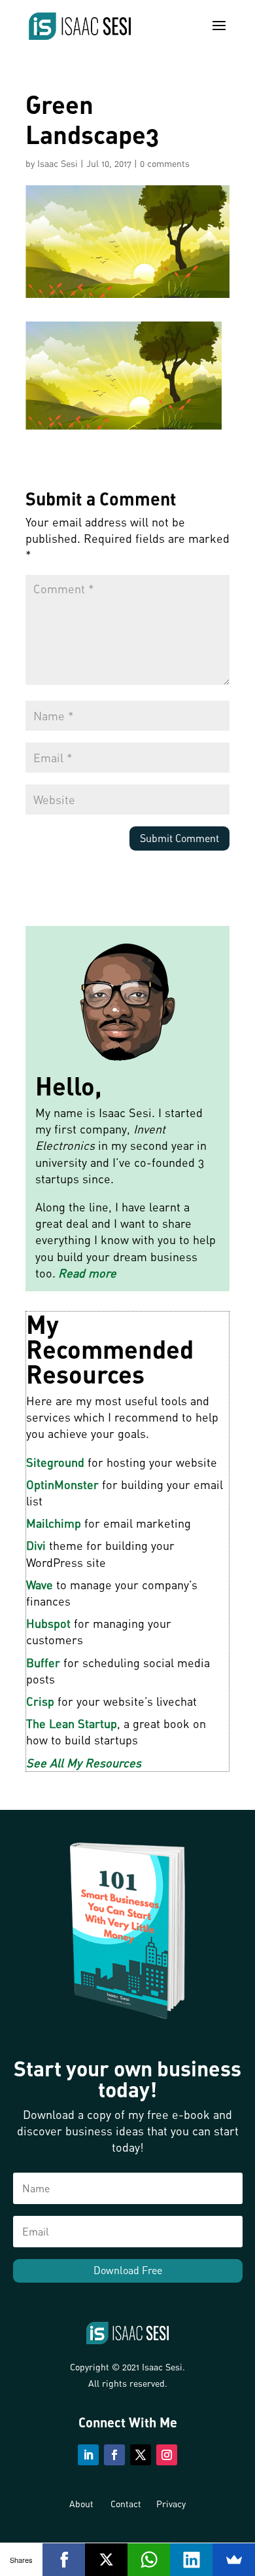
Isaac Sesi (58, 163)
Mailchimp (54, 1523)
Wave (40, 1585)
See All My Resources (84, 1763)
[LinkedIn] (191, 2560)
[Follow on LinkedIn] (88, 2455)
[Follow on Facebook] (114, 2455)
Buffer (43, 1663)
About (81, 2504)
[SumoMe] (234, 2560)
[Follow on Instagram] (167, 2455)
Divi (36, 1545)
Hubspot (48, 1623)
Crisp (40, 1701)
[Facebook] (64, 2560)
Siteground (55, 1462)
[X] (106, 2560)
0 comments (165, 163)
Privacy (171, 2504)
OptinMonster (62, 1484)
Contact (126, 2504)
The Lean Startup (72, 1723)
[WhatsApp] (149, 2560)
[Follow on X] (141, 2455)
